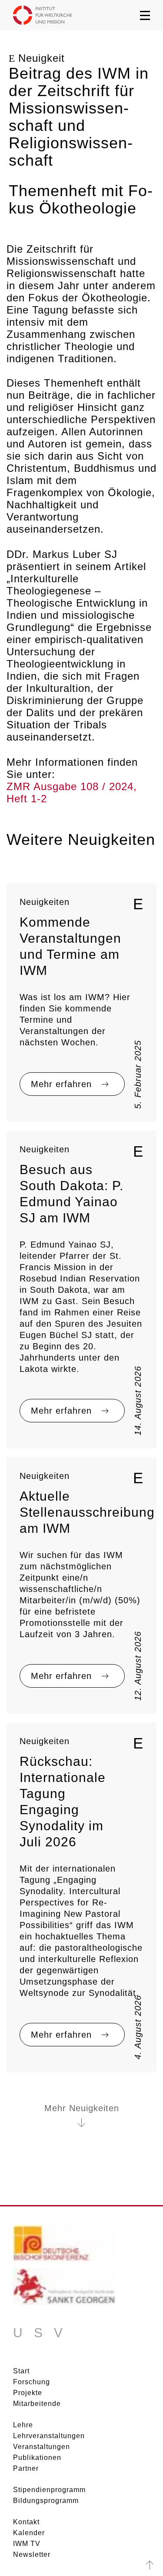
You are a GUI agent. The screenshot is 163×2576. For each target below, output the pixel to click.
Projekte (28, 2393)
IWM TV (27, 2544)
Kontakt (26, 2522)
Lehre (23, 2425)
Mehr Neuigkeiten (82, 2108)
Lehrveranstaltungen (49, 2436)
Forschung (32, 2382)
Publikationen (37, 2458)
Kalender (29, 2533)
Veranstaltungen (42, 2447)
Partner (26, 2468)
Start (21, 2371)
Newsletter (32, 2554)
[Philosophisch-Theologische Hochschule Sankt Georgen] (64, 2290)
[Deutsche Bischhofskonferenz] (64, 2246)
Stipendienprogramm (49, 2490)
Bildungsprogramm (46, 2501)
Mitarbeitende (37, 2404)
